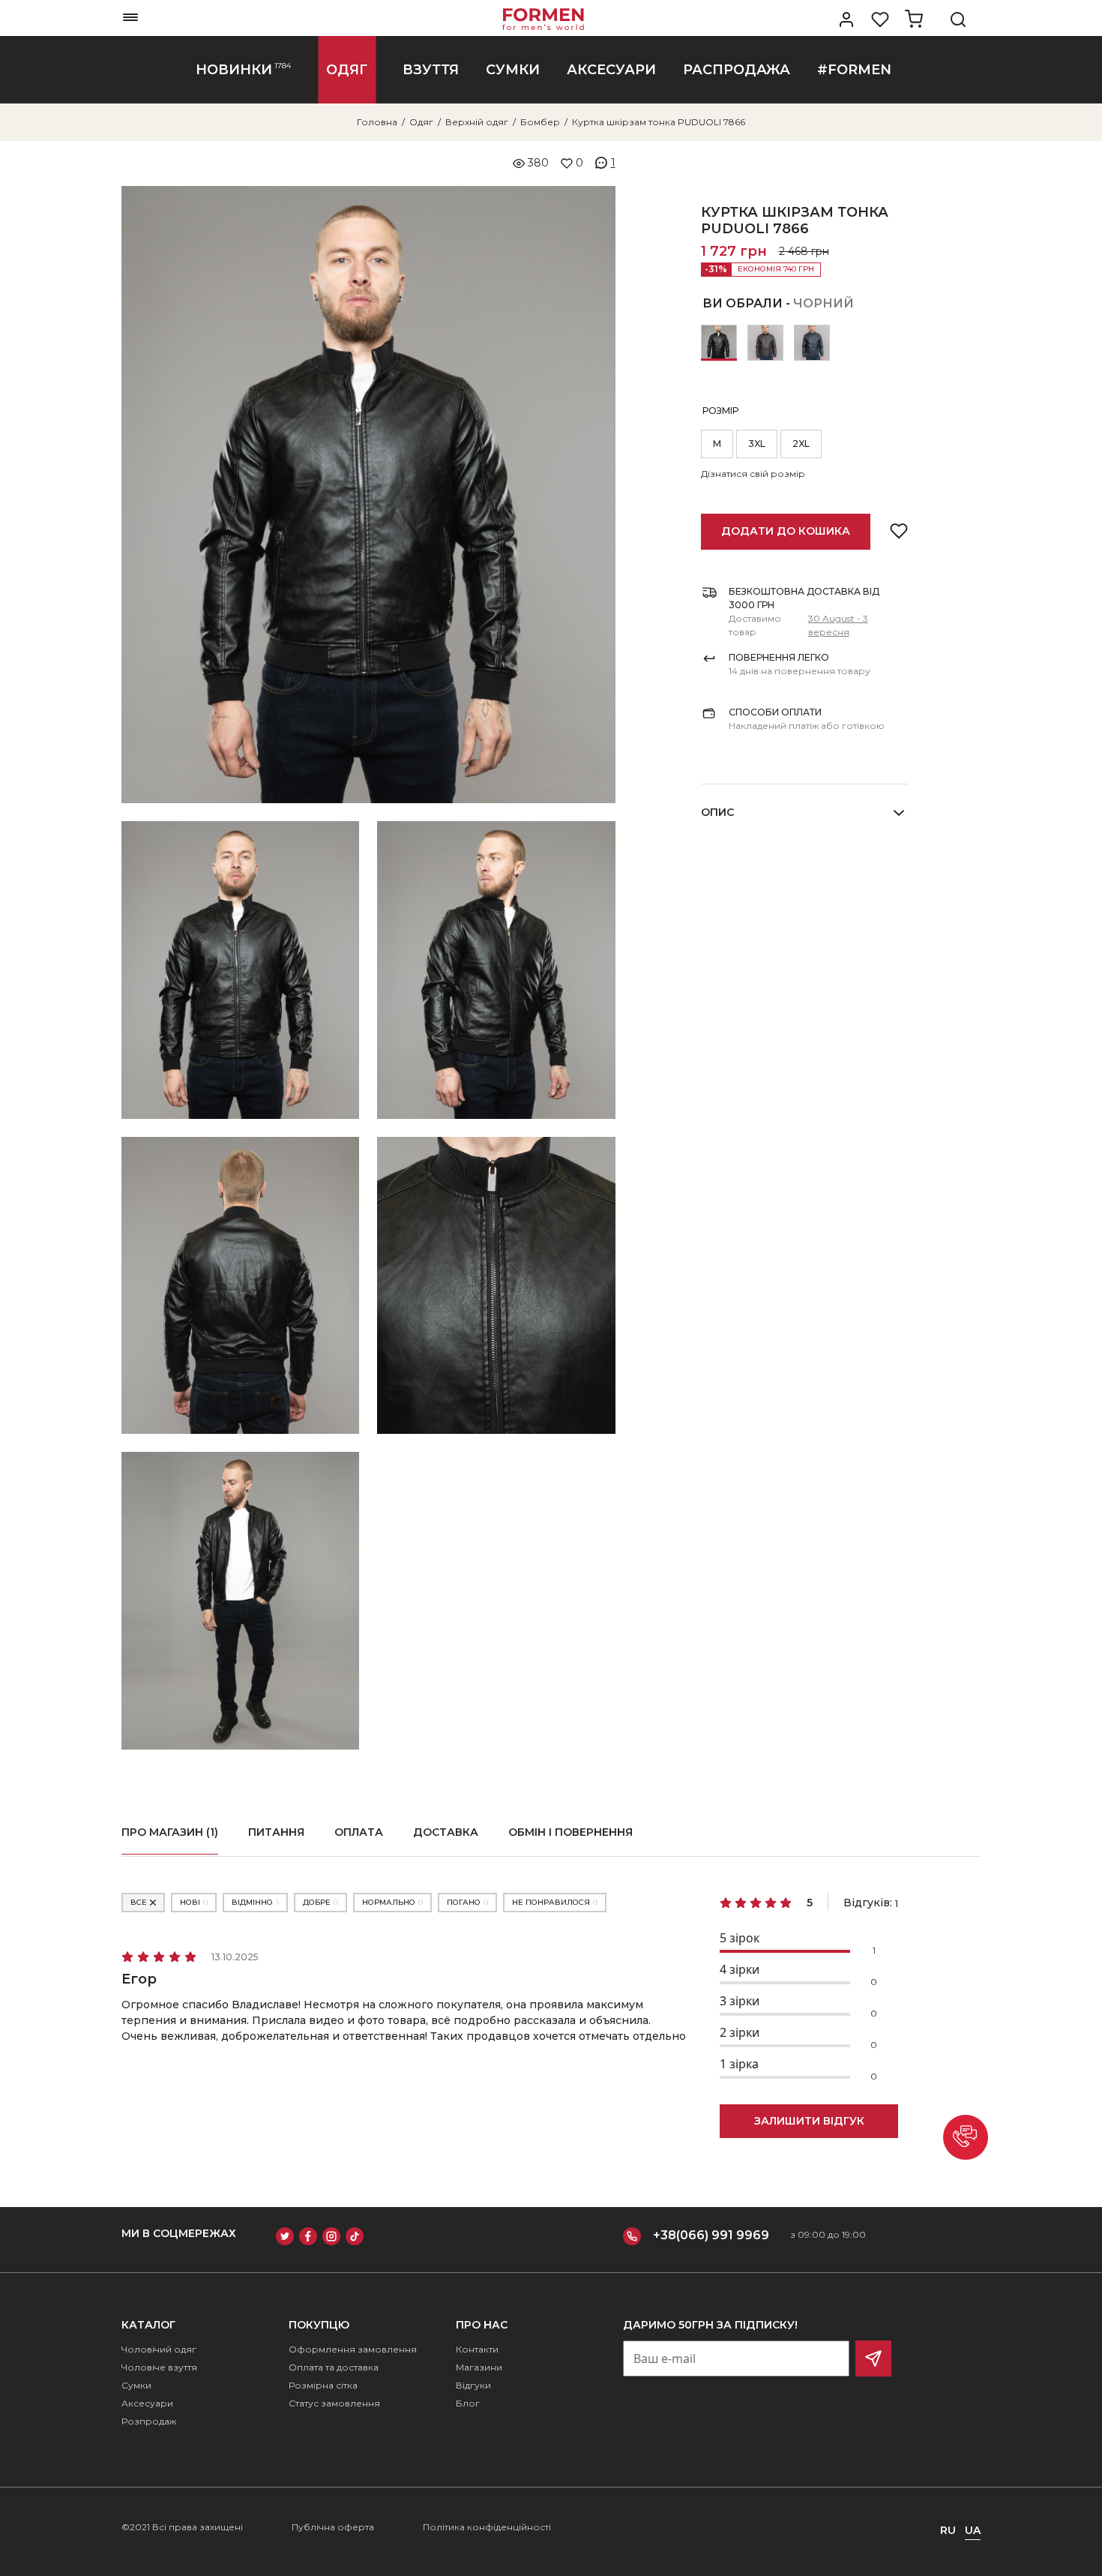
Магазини (479, 2367)
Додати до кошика (786, 531)
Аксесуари (147, 2403)
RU (948, 2530)
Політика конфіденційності (487, 2527)
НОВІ (194, 1902)
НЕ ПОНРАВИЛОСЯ (555, 1902)
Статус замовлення (334, 2403)
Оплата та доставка (334, 2367)
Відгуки (473, 2385)
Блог (468, 2403)
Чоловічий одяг (159, 2349)
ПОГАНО (467, 1902)
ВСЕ (139, 1902)
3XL (757, 444)
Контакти (477, 2349)
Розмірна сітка (323, 2385)
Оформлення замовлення (353, 2349)
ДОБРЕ (320, 1902)
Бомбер (540, 122)
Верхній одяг (477, 122)
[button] (966, 2137)
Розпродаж (149, 2421)
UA (973, 2530)
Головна (377, 122)
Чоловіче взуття (159, 2367)
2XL (801, 444)
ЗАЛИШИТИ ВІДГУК (809, 2121)
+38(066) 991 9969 (711, 2235)
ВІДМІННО (255, 1902)
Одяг (421, 122)
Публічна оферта (333, 2527)
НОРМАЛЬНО (392, 1902)
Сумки (136, 2385)
